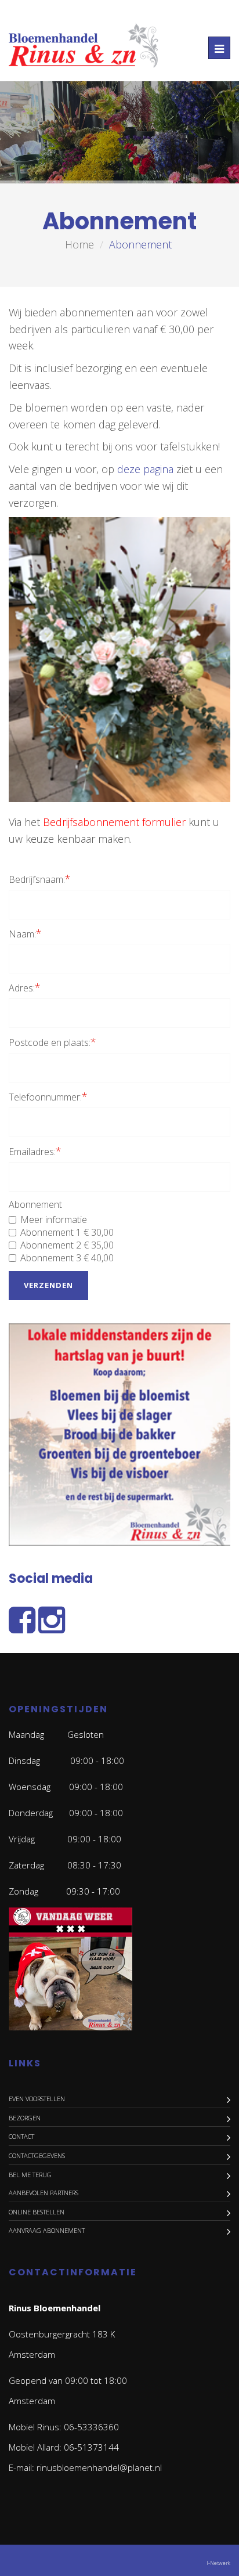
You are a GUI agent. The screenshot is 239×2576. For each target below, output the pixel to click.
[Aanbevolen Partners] (119, 1436)
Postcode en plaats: (52, 1042)
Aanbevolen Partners (44, 2193)
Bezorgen (25, 2118)
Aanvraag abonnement (47, 2230)
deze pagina (145, 469)
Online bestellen (37, 2212)
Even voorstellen (37, 2099)
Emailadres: (35, 1151)
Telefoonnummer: (48, 1096)
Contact (21, 2136)
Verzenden (48, 1285)
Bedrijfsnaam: (40, 879)
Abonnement (35, 1204)
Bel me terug (30, 2175)
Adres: (25, 987)
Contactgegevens (37, 2155)
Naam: (25, 933)
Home (79, 244)
